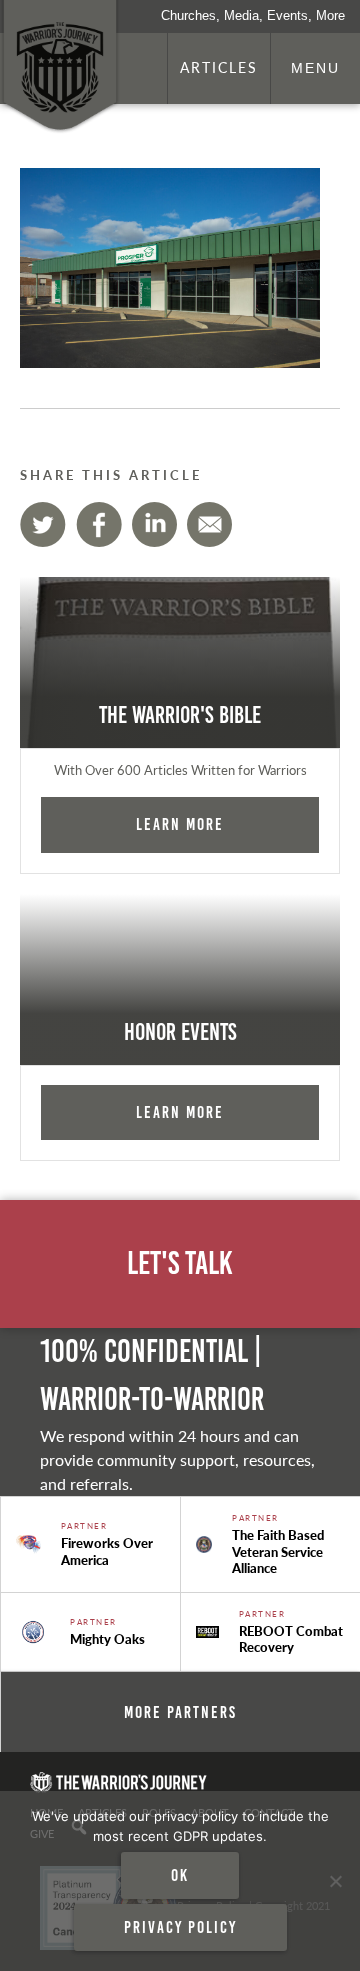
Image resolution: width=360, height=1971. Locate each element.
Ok (180, 1875)
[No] (335, 1881)
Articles (219, 67)
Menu (315, 68)
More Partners (180, 1712)
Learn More (180, 824)
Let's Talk (180, 1263)
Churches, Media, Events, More (253, 15)
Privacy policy (180, 1927)
